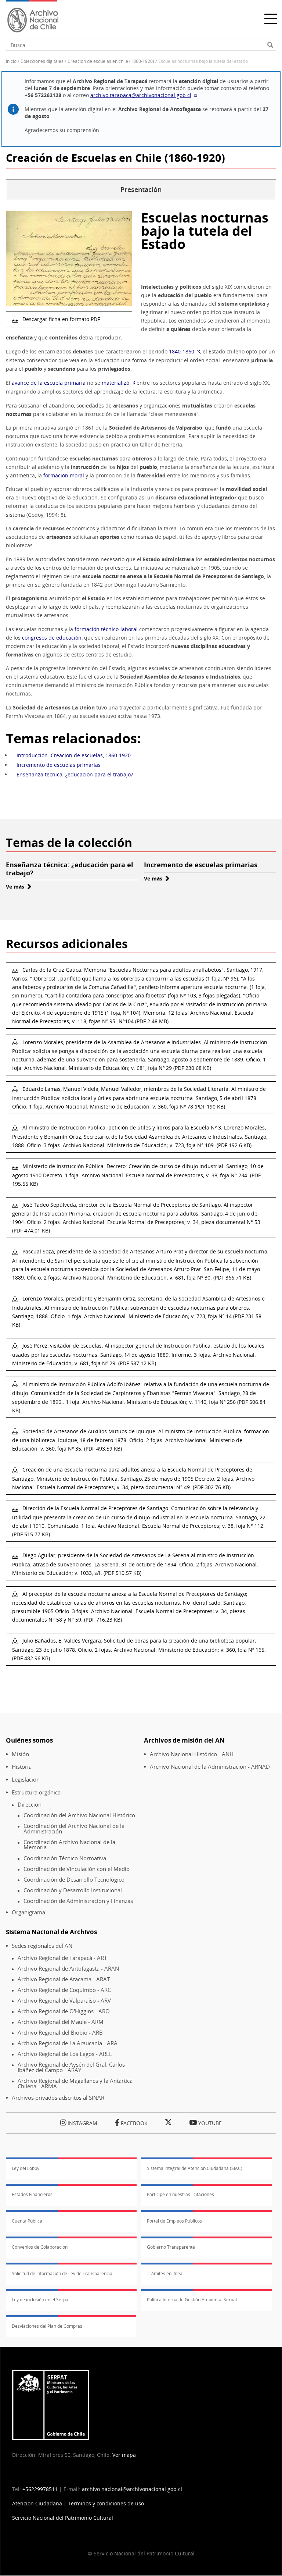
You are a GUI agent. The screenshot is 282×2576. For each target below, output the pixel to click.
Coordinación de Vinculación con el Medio (77, 1869)
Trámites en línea (165, 2273)
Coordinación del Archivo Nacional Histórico (79, 1815)
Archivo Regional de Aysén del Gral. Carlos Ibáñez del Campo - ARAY (71, 2067)
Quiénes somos (29, 1740)
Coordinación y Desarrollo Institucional (73, 1890)
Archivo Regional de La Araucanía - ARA (68, 2043)
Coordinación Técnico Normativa (65, 1858)
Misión (20, 1754)
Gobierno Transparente (171, 2247)
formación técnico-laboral (106, 629)
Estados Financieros (32, 2194)
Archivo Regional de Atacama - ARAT (64, 1979)
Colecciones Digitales (42, 61)
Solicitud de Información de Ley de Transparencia (62, 2273)
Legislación (26, 1780)
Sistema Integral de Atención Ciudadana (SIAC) (195, 2168)
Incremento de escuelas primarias (59, 765)
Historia (22, 1767)
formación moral (64, 475)
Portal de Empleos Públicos (174, 2221)
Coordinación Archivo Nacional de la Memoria (69, 1845)
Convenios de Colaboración (40, 2247)
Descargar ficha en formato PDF (60, 319)
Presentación (141, 189)
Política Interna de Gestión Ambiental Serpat (192, 2300)
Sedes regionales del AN (42, 1946)
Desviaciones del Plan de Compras (47, 2326)
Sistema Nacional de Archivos (51, 1932)
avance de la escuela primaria (49, 383)
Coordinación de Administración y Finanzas (78, 1901)
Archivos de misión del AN (184, 1740)
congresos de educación (52, 638)
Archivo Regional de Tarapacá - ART (62, 1958)
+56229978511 (40, 2489)
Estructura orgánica (36, 1792)
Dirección (30, 1805)
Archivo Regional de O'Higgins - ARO (64, 2011)
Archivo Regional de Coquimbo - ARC (64, 1990)
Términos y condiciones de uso (106, 2503)
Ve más (19, 887)
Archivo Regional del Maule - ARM (61, 2022)
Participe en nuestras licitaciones (180, 2194)
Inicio (11, 61)
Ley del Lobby (26, 2168)
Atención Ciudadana (37, 2503)
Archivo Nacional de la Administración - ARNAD (210, 1767)
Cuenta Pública (27, 2221)
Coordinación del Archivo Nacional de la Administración (74, 1828)
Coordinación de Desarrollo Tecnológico (74, 1880)
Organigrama (28, 1912)
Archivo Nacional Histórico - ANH (192, 1754)
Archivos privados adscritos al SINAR (58, 2098)
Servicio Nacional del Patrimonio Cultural (63, 2518)
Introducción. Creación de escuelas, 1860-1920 (74, 755)
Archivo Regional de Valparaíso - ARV (64, 2001)
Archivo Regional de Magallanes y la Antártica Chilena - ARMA (75, 2083)
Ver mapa (124, 2455)
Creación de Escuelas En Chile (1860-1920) (111, 61)
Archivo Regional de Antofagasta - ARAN (68, 1969)
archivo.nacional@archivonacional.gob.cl (132, 2489)
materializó (115, 383)
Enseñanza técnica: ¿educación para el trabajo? (75, 774)
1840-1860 (182, 351)
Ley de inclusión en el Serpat (41, 2300)
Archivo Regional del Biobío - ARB (60, 2033)
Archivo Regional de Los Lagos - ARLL (65, 2054)
